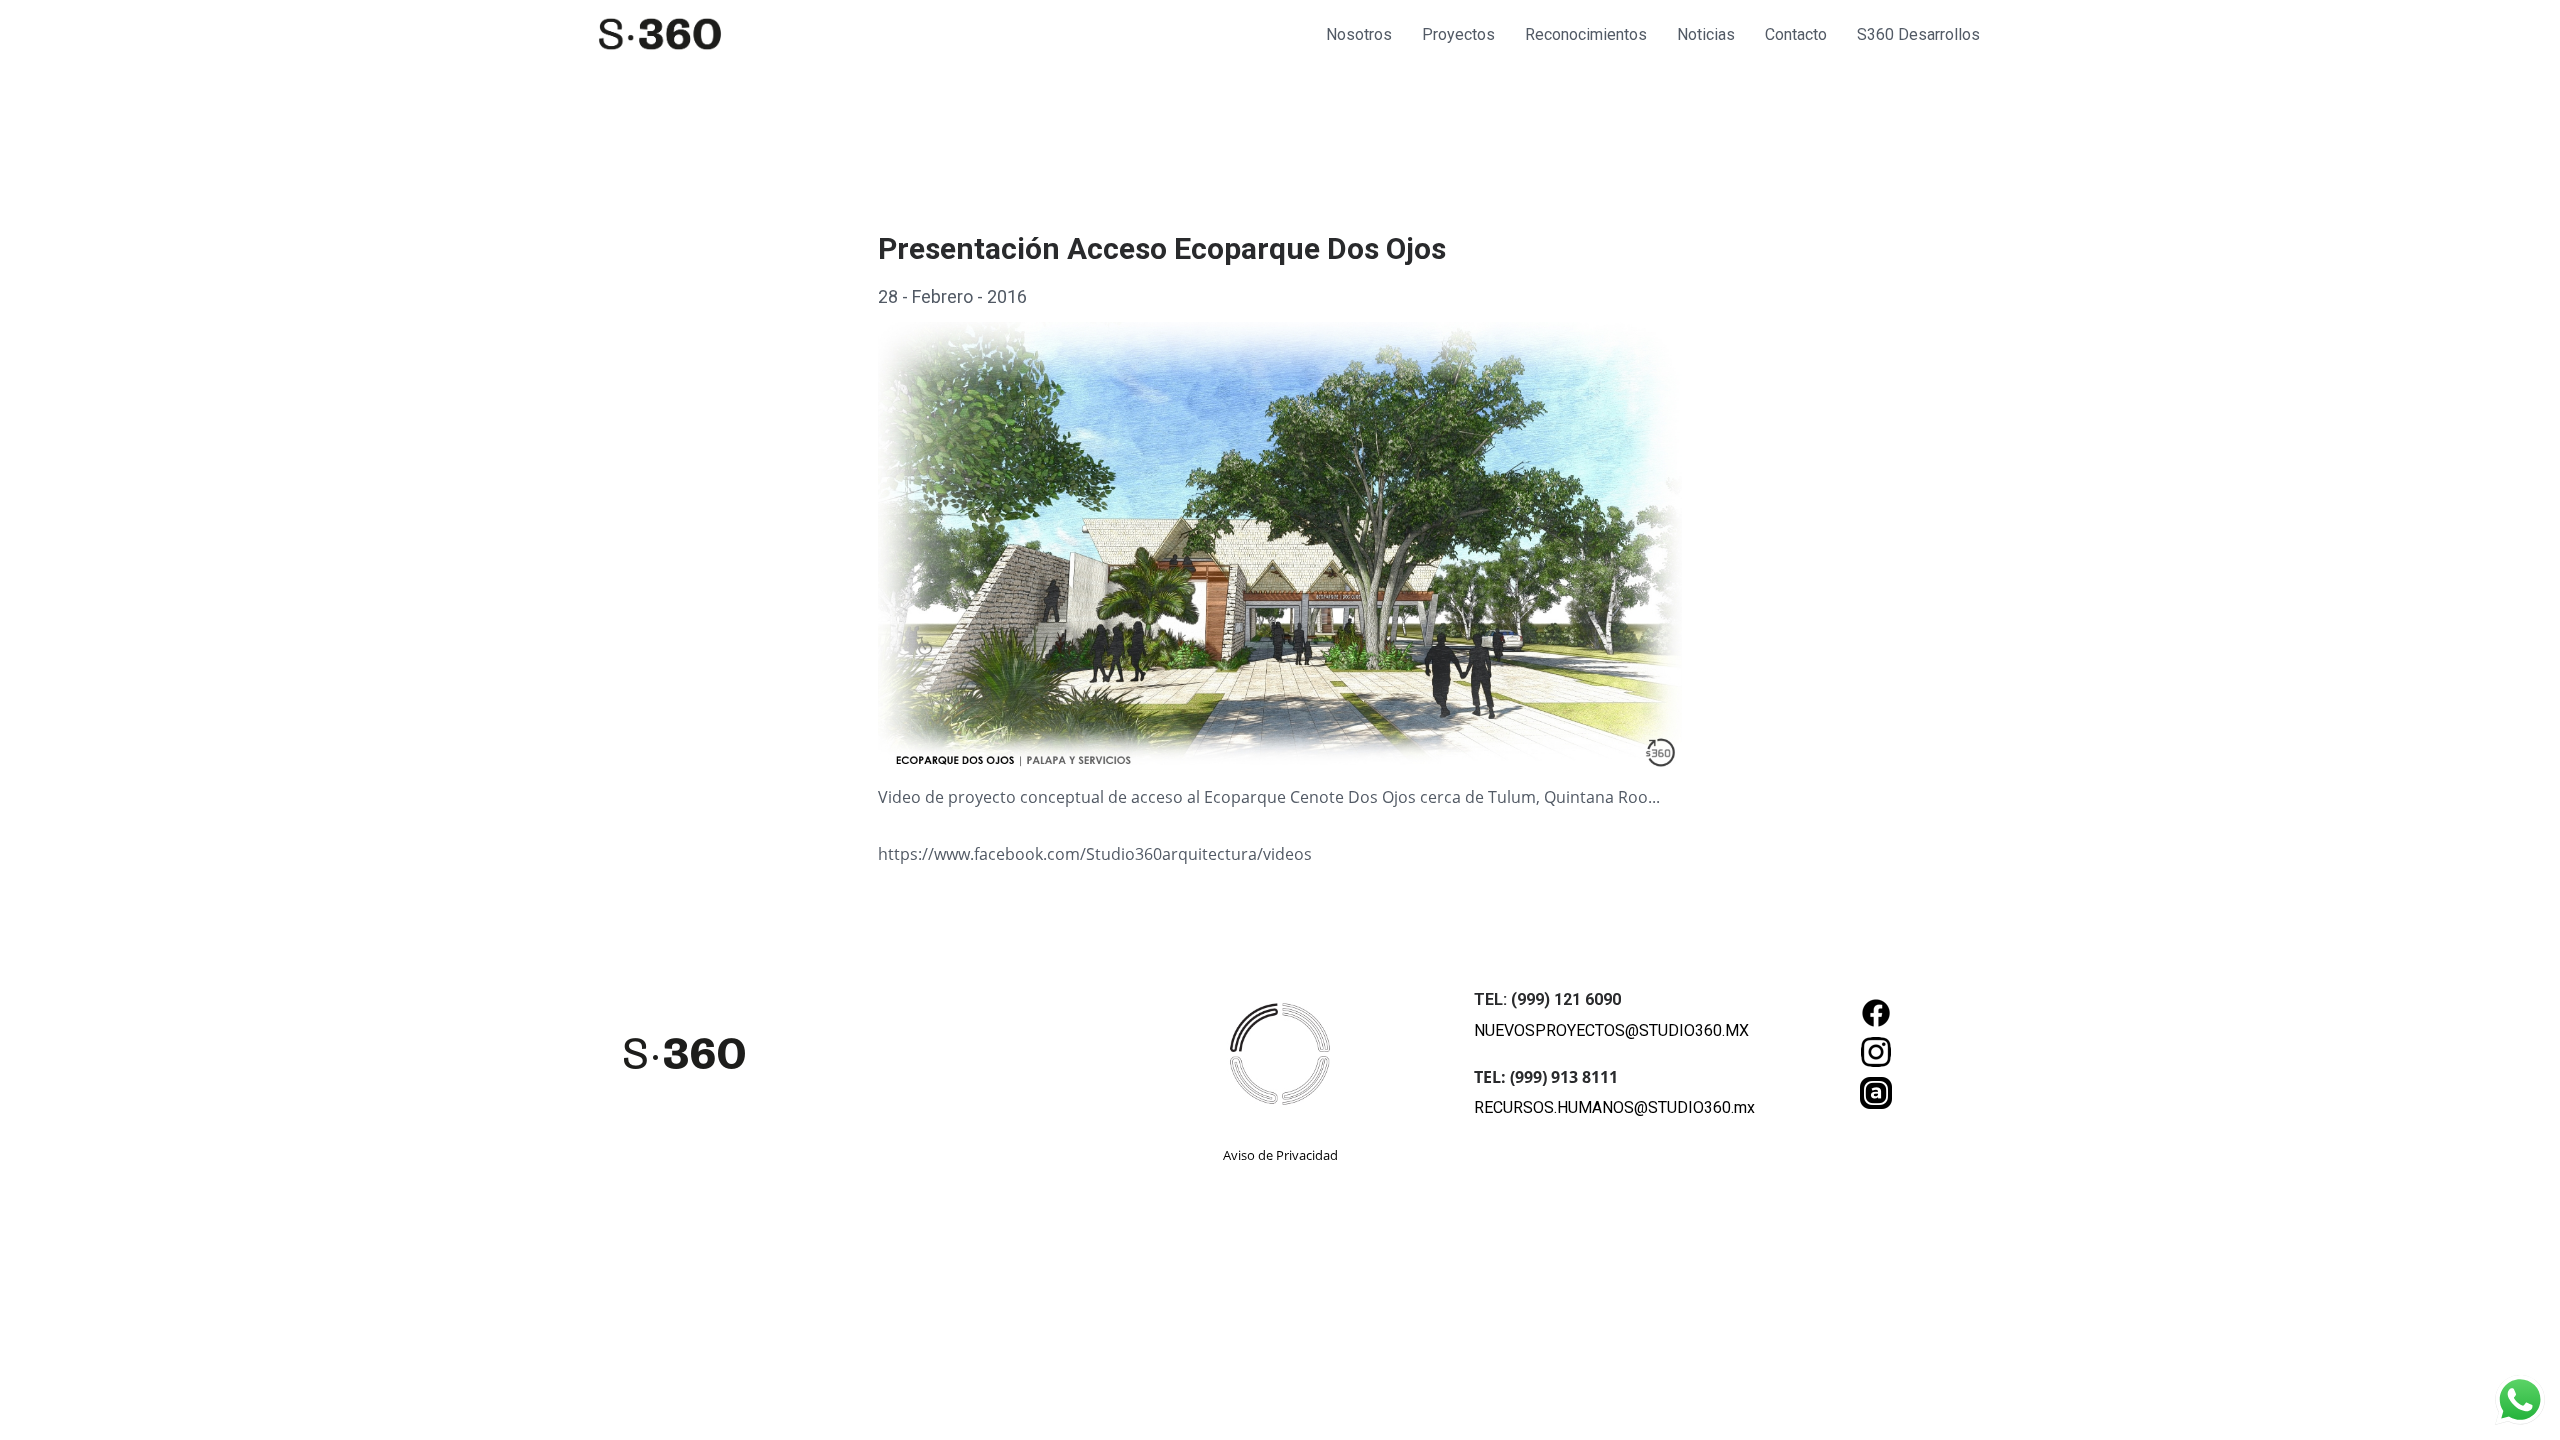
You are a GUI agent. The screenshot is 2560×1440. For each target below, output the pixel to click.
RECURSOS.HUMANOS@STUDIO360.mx (1614, 1107)
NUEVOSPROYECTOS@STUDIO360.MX (1611, 1030)
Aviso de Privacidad (1280, 1155)
